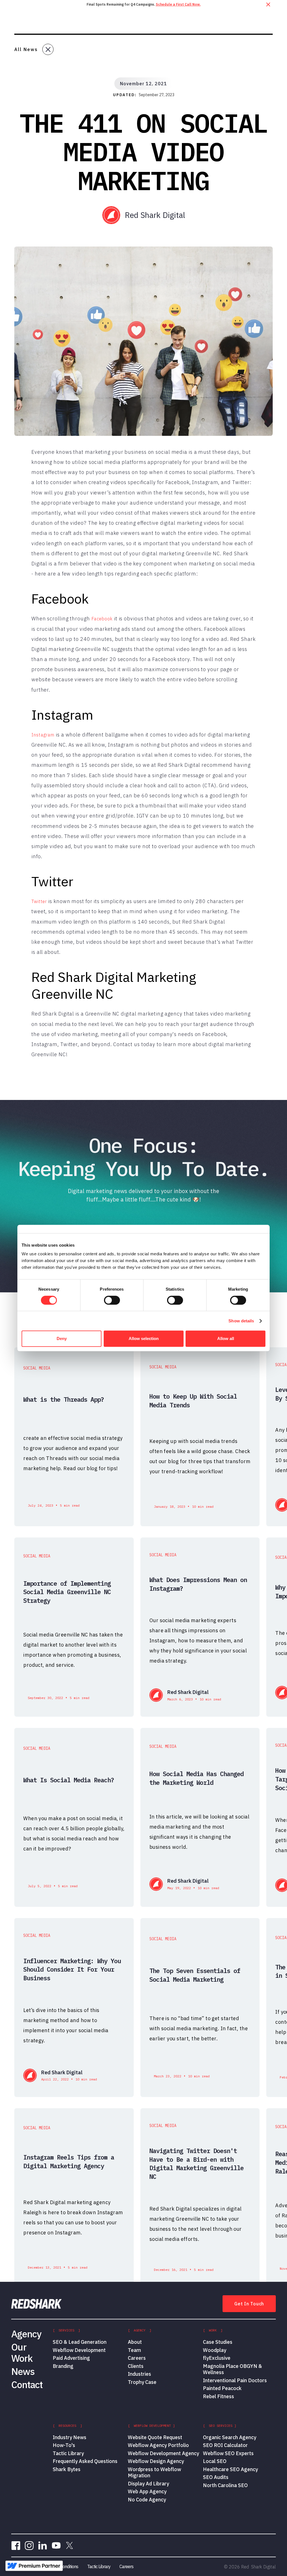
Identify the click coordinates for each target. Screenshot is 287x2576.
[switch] (112, 1300)
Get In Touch (249, 2304)
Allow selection (144, 1338)
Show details (241, 1321)
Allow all (226, 1338)
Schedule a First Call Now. (178, 4)
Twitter (39, 901)
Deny (62, 1338)
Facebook (102, 619)
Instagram (43, 735)
